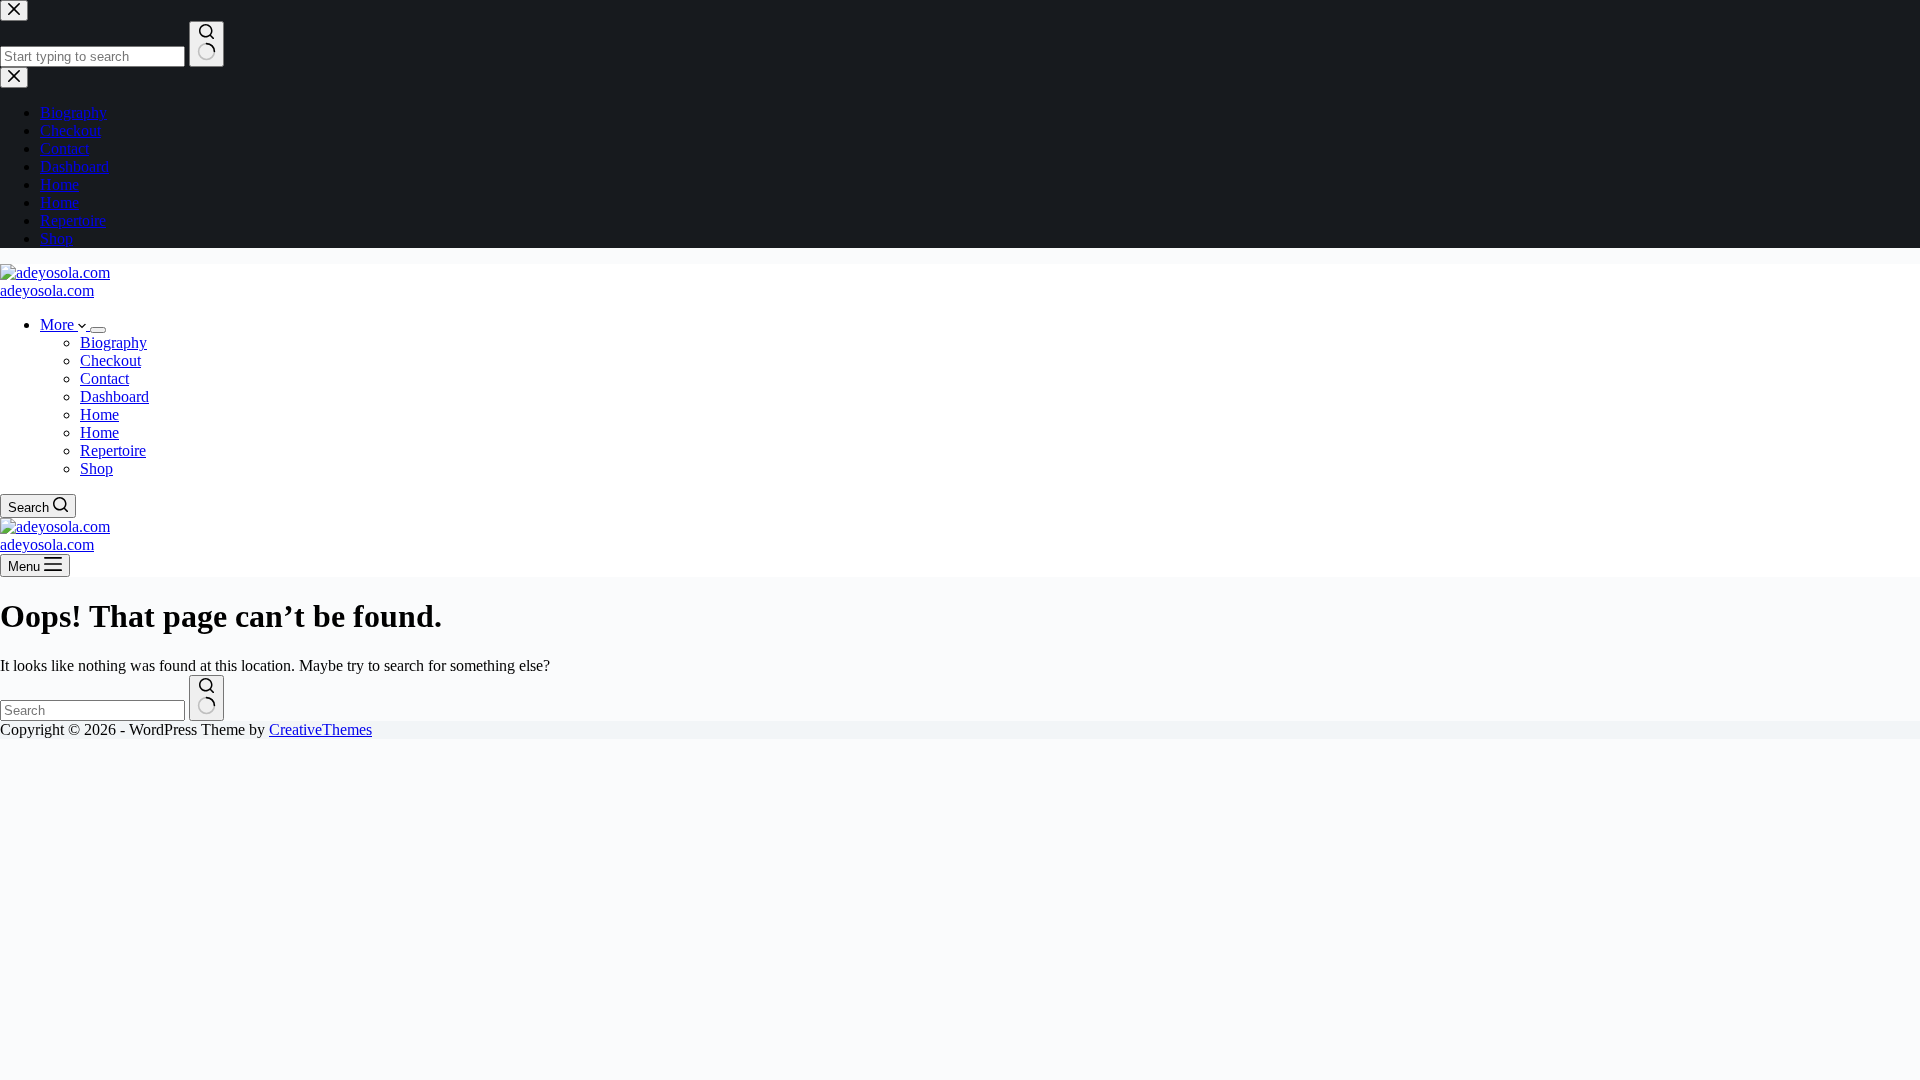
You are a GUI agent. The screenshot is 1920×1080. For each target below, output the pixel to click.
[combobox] (92, 710)
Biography (113, 342)
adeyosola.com (47, 290)
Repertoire (113, 450)
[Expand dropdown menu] (98, 330)
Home (99, 414)
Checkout (110, 360)
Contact (104, 378)
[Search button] (206, 698)
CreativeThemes (320, 729)
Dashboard (114, 396)
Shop (96, 468)
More (59, 324)
